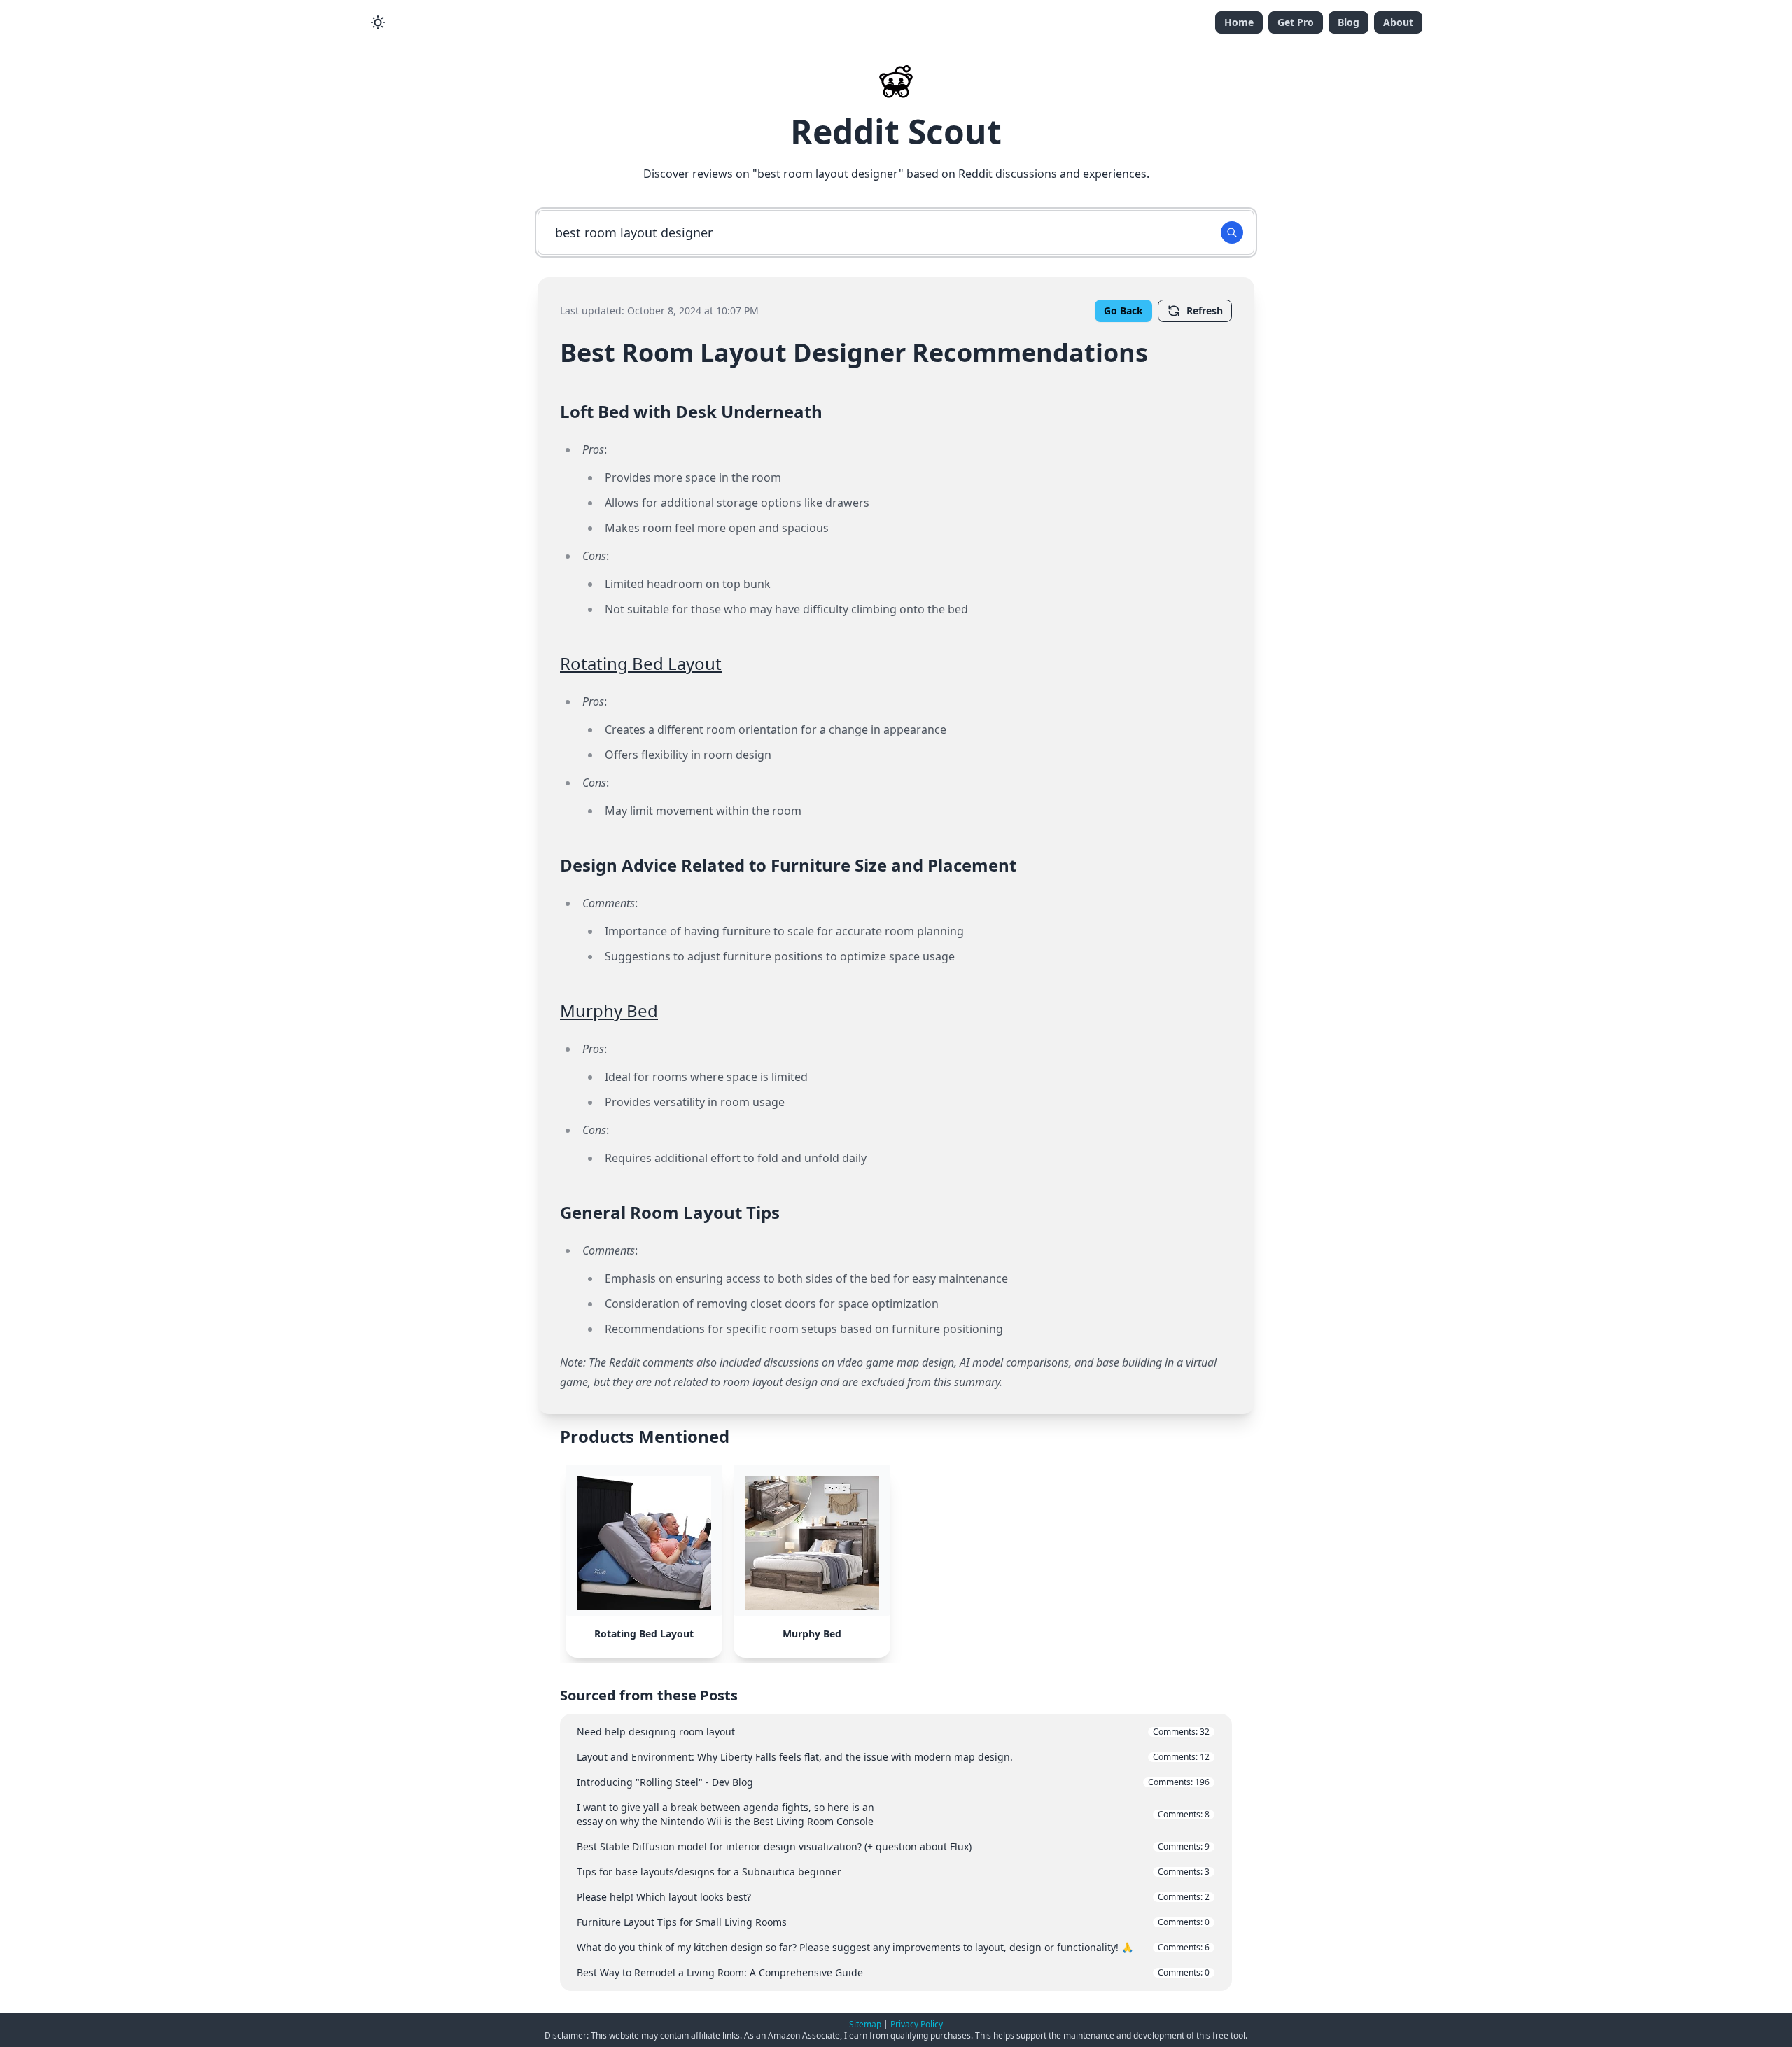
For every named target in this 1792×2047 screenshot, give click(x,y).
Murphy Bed (609, 1011)
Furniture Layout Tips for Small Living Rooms (893, 1922)
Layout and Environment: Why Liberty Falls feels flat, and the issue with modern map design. (893, 1757)
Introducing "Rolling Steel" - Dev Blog (893, 1782)
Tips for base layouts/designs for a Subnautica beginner (893, 1872)
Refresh (1205, 310)
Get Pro (1296, 22)
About (1398, 22)
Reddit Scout (896, 131)
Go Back (1123, 310)
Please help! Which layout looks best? (893, 1897)
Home (1239, 22)
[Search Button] (1232, 232)
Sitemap (865, 2024)
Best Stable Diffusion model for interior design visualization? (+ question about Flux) (893, 1846)
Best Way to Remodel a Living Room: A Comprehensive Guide (893, 1972)
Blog (1349, 22)
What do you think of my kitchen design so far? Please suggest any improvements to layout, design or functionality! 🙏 (893, 1947)
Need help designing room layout (893, 1732)
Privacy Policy (917, 2024)
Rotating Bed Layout (641, 663)
